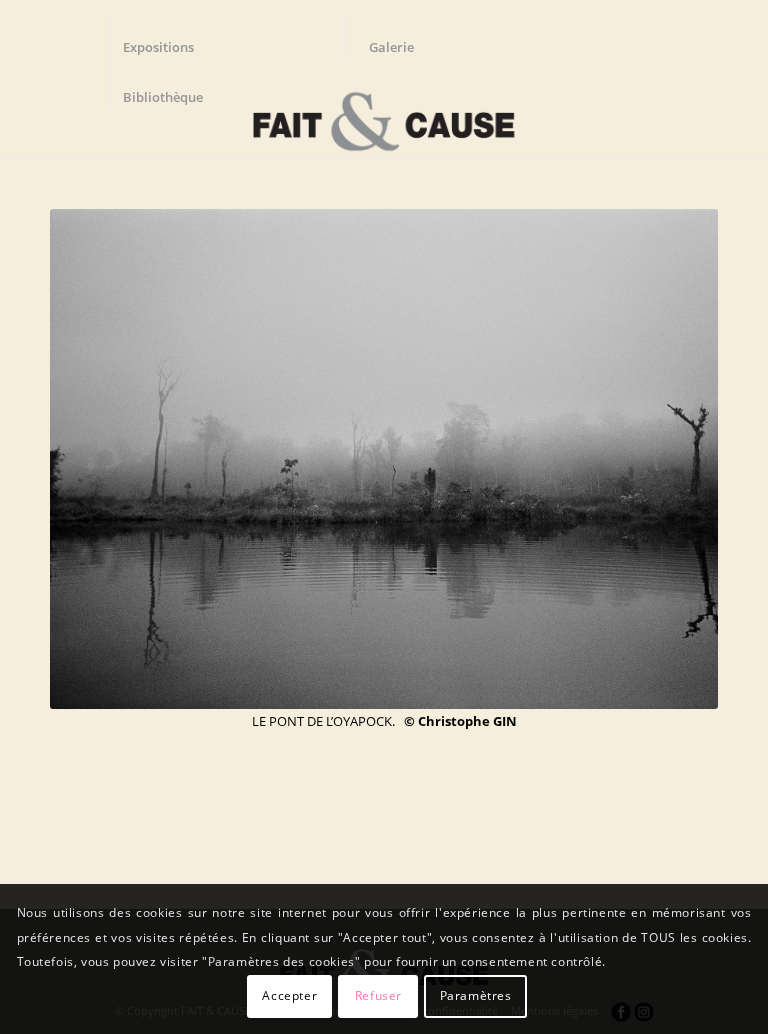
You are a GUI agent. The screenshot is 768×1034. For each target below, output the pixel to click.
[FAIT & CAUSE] (383, 114)
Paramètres (476, 995)
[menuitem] (168, 35)
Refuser (378, 995)
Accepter (289, 995)
